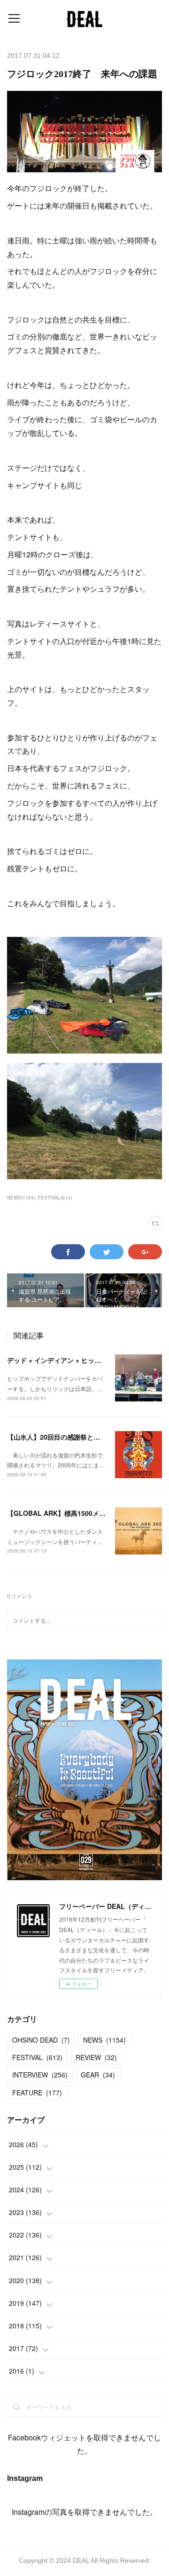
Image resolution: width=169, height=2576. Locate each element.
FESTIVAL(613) (55, 1198)
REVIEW (96, 2057)
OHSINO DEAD (41, 2040)
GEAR (98, 2075)
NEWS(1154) (21, 1198)
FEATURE (37, 2093)
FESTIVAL (37, 2057)
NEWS (104, 2040)
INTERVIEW (40, 2075)
